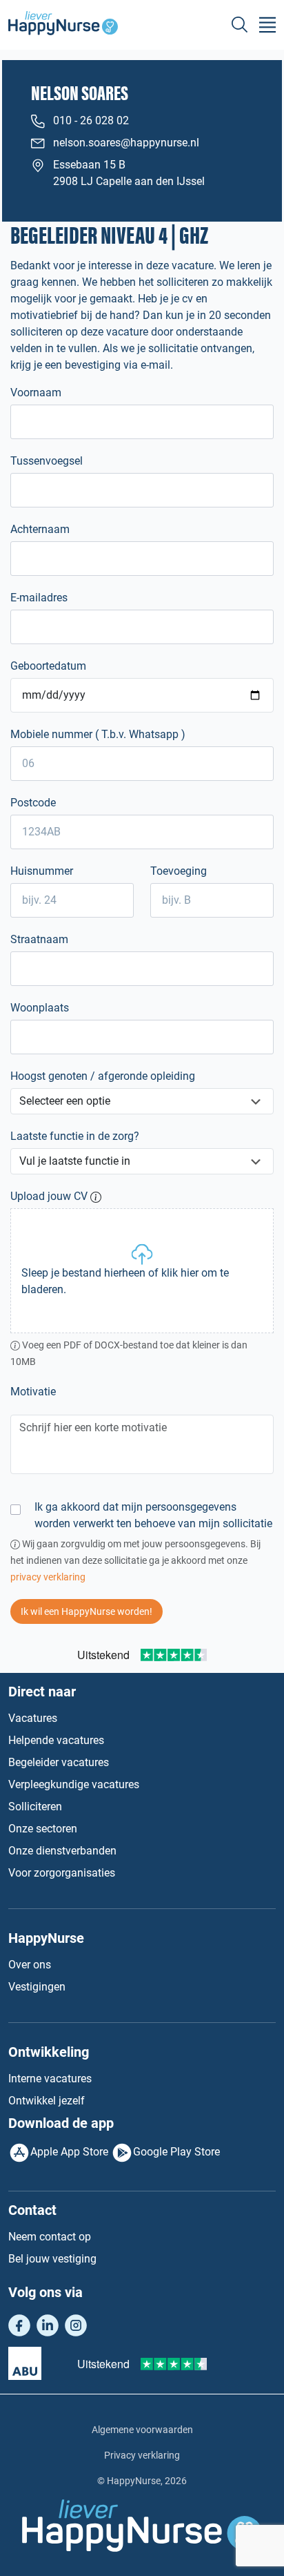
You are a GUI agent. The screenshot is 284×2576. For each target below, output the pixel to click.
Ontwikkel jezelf (47, 2101)
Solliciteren (35, 1807)
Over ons (30, 1965)
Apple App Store (69, 2152)
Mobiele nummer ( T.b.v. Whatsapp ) (98, 734)
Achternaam (40, 529)
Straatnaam (39, 939)
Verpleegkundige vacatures (74, 1784)
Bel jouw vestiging (52, 2259)
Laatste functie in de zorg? (75, 1136)
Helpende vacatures (56, 1740)
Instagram (76, 2325)
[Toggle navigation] (267, 25)
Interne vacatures (50, 2079)
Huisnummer (42, 871)
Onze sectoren (43, 1829)
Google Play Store (176, 2152)
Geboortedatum (48, 666)
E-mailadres (39, 598)
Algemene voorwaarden (142, 2430)
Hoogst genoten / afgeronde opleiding (103, 1076)
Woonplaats (40, 1008)
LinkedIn (48, 2325)
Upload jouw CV (49, 1196)
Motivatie (33, 1392)
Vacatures (33, 1718)
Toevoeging (179, 871)
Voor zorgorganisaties (62, 1873)
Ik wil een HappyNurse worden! (87, 1611)
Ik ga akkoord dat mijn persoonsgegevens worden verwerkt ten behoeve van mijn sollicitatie (153, 1515)
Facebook (19, 2325)
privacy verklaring (48, 1577)
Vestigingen (37, 1987)
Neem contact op (50, 2237)
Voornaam (36, 393)
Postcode (33, 803)
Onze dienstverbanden (62, 1851)
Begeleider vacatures (59, 1762)
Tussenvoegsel (47, 461)
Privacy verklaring (142, 2455)
